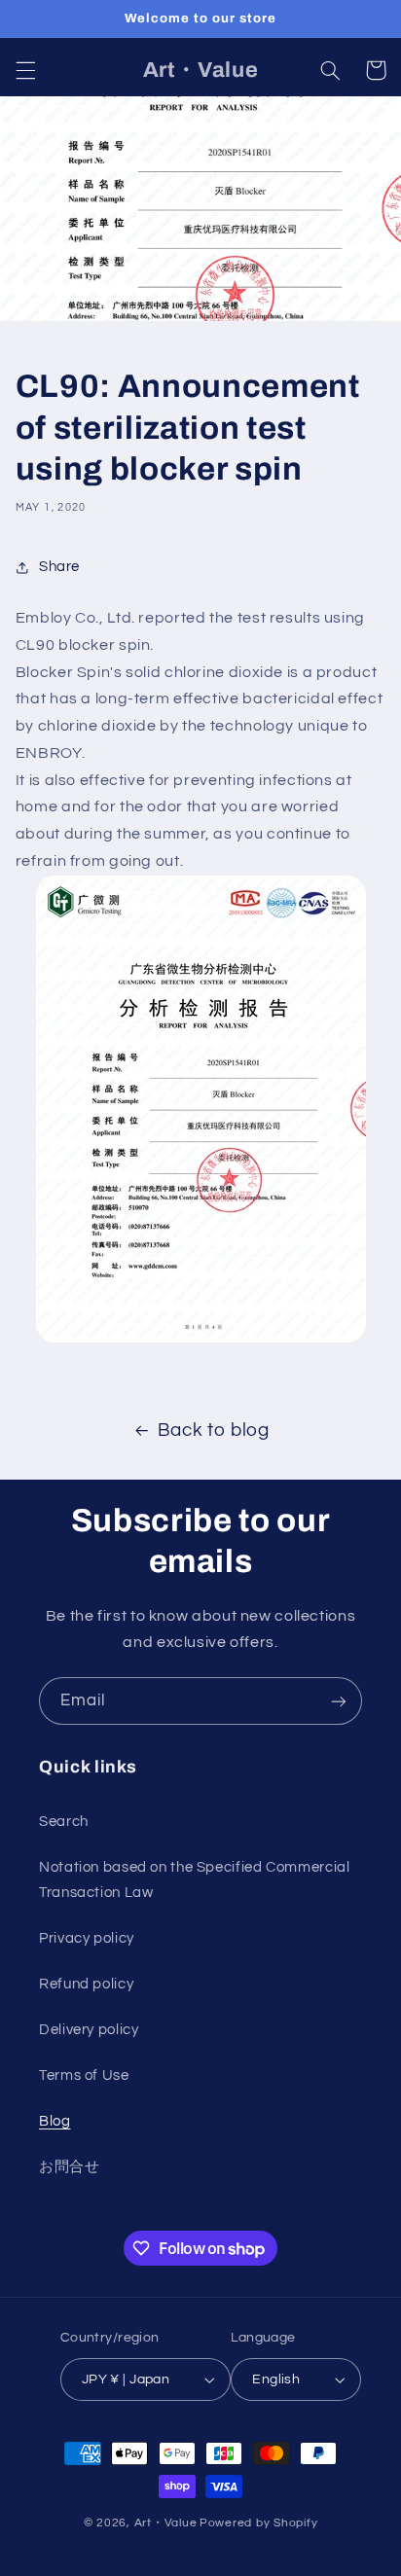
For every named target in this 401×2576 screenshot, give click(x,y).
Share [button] (59, 567)
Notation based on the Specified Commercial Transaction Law (194, 1880)
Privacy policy (87, 1938)
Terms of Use (84, 2075)
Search (64, 1822)
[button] (25, 70)
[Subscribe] (339, 1701)
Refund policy (86, 1984)
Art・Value (166, 2523)
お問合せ (70, 2167)
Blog (55, 2121)
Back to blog (214, 1431)
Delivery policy (89, 2030)
